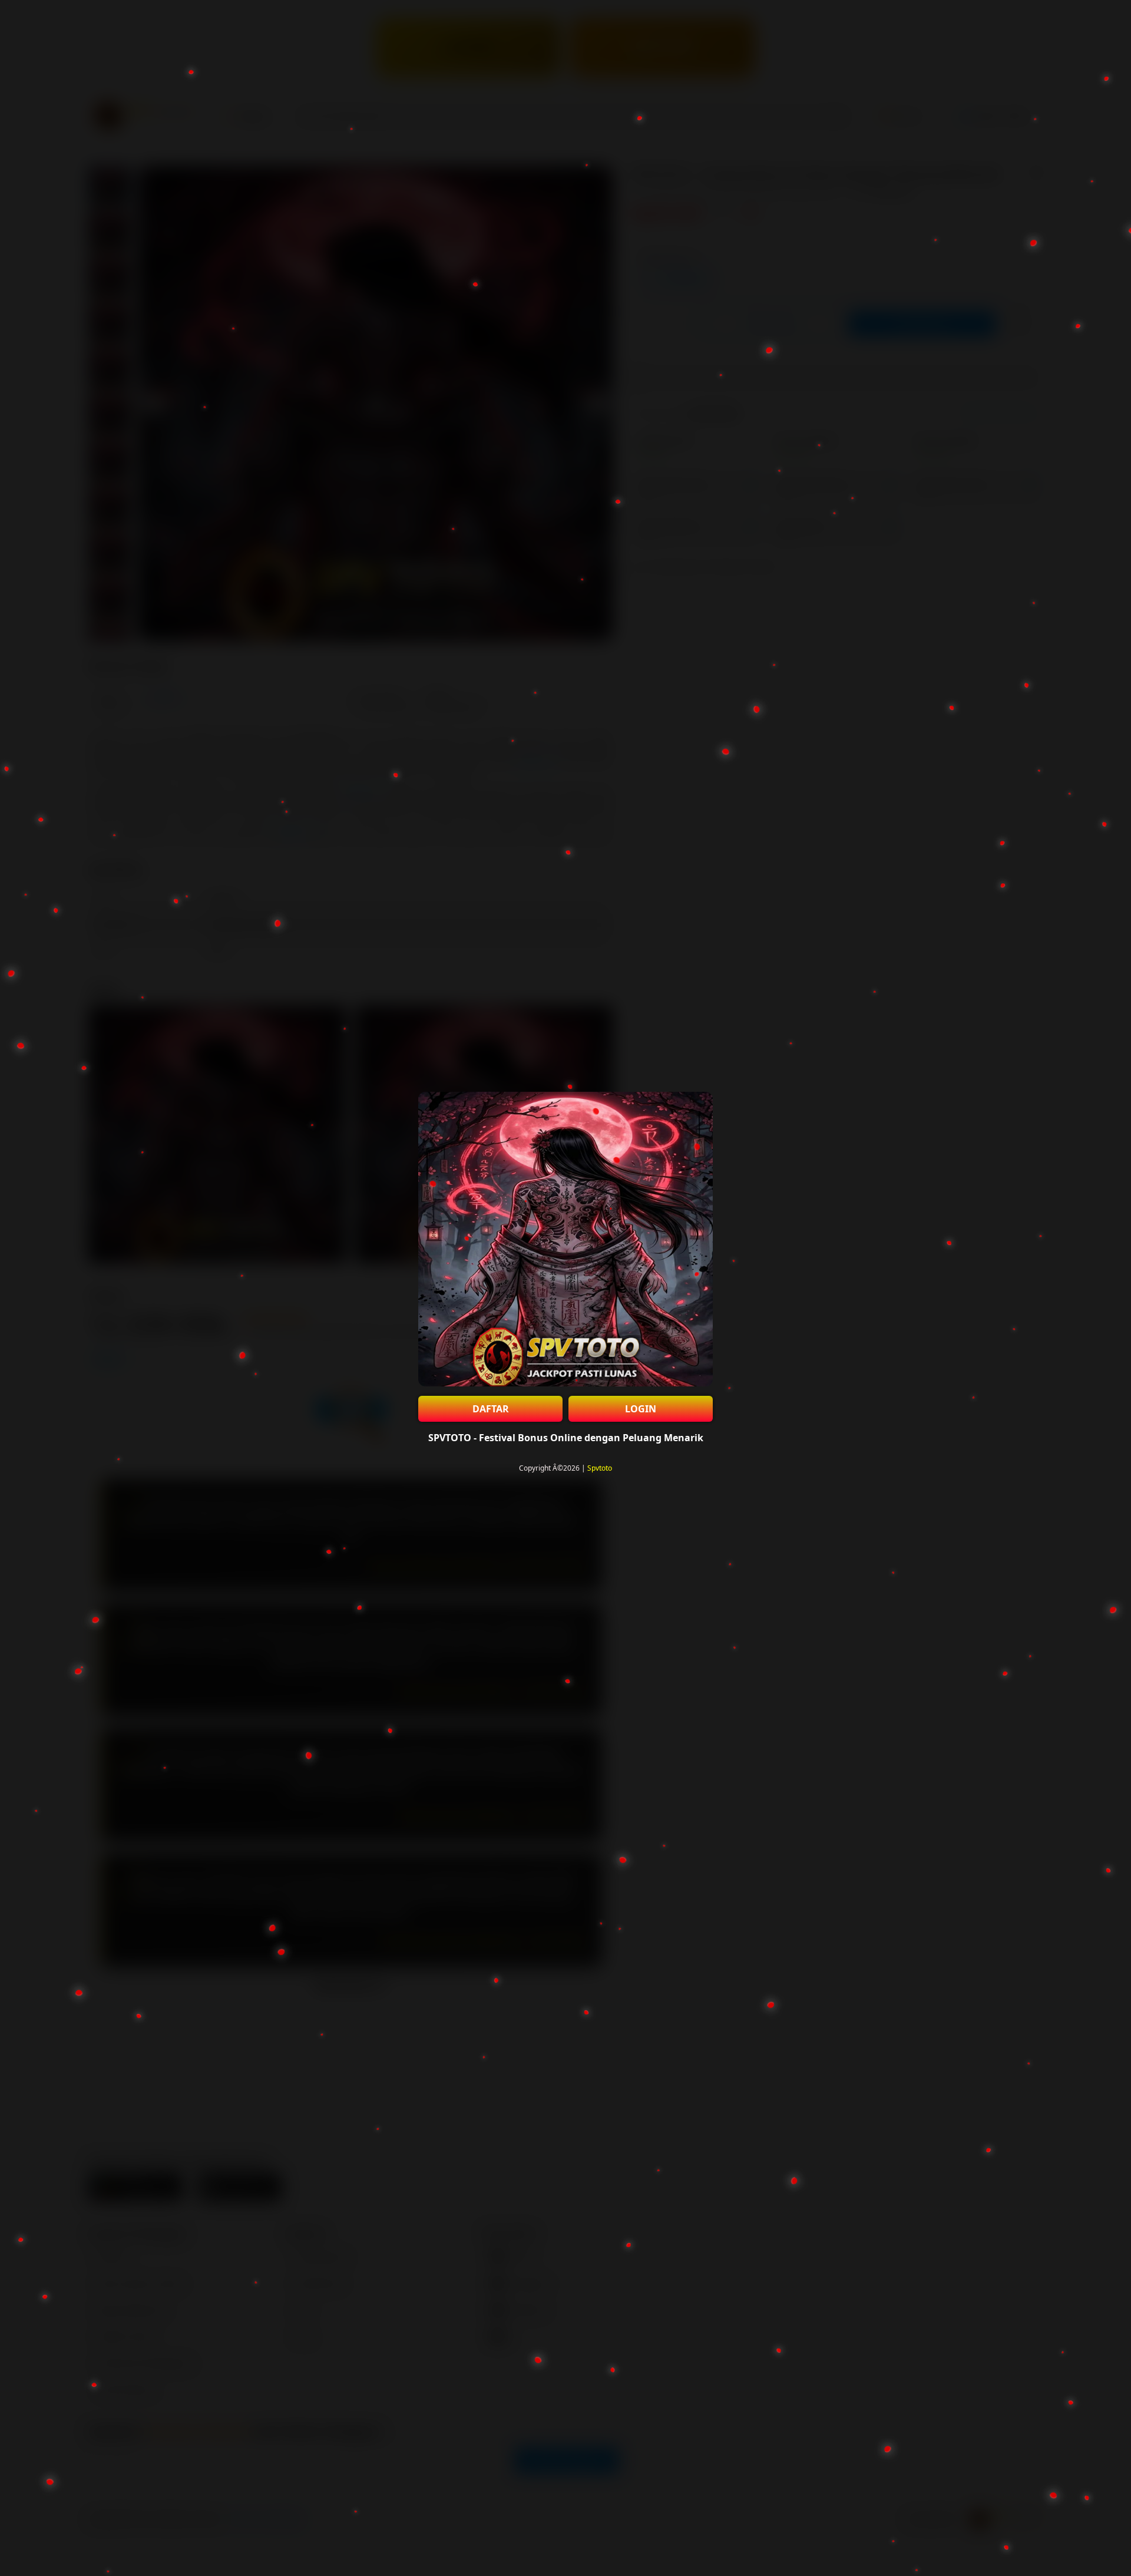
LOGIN (641, 1409)
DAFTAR (491, 1409)
